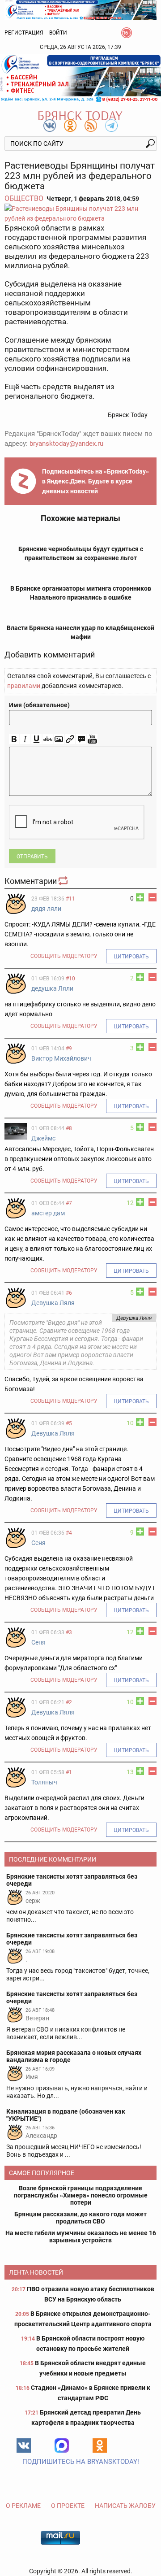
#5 (69, 1423)
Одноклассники (100, 2445)
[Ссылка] (70, 739)
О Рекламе (23, 2506)
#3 (69, 1632)
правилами (24, 686)
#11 (70, 899)
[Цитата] (81, 739)
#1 (69, 1772)
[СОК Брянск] (80, 9)
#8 (69, 1128)
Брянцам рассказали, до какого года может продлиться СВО (80, 2218)
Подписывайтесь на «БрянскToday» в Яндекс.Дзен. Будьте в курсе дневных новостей (95, 481)
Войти (58, 33)
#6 (69, 1293)
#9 (69, 1049)
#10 (70, 979)
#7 (69, 1203)
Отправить (32, 857)
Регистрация (24, 33)
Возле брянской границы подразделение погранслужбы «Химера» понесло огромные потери (81, 2195)
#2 (69, 1702)
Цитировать (131, 957)
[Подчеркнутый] (36, 739)
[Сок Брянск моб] (80, 78)
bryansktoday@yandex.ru (66, 444)
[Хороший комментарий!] (140, 897)
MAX (62, 2445)
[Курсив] (25, 739)
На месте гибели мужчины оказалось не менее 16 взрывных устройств (81, 2237)
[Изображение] (59, 739)
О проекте (68, 2506)
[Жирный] (14, 739)
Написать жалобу (125, 2506)
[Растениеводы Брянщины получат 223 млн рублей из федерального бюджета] (80, 213)
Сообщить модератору (64, 956)
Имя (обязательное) (39, 705)
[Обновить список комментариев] (64, 881)
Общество (24, 198)
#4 (69, 1533)
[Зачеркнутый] (48, 739)
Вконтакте (24, 2445)
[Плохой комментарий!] (153, 897)
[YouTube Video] (92, 739)
